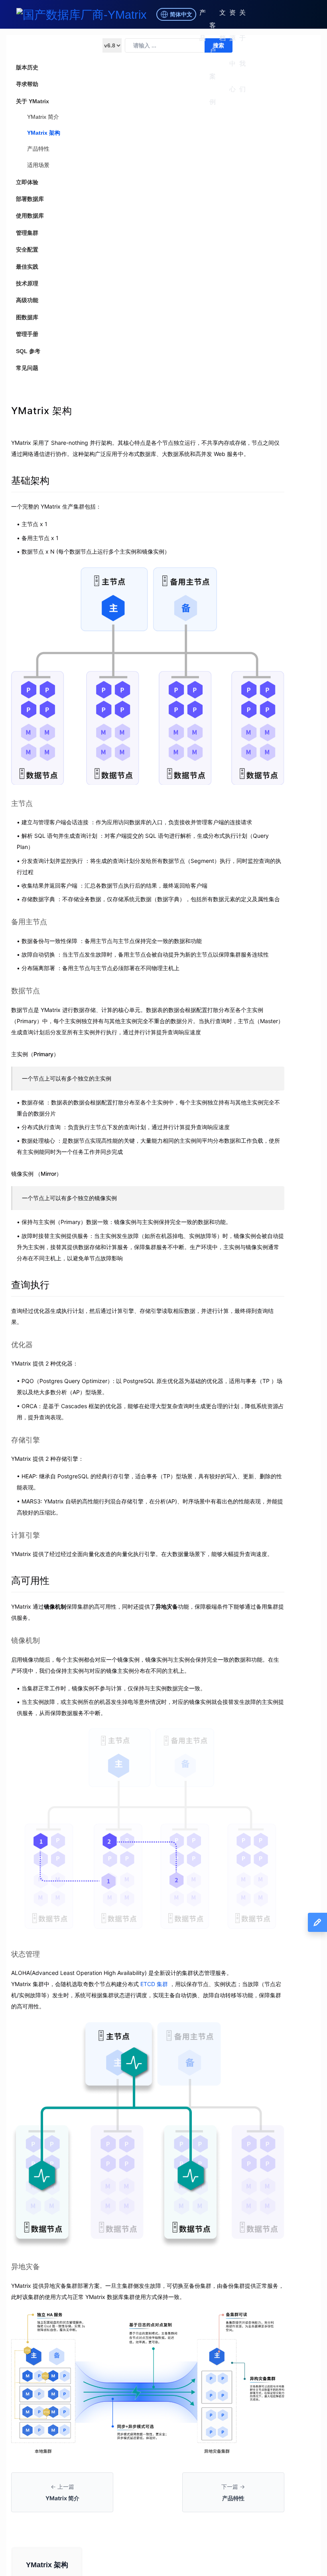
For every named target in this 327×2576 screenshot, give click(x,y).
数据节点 (26, 991)
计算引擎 (26, 1535)
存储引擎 (26, 1440)
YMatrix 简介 (43, 117)
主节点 (22, 803)
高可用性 (30, 1581)
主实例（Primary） (35, 1054)
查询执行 (30, 1285)
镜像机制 (26, 1640)
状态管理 (26, 1954)
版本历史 (27, 67)
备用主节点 (29, 922)
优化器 (22, 1345)
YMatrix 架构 (44, 133)
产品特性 (38, 149)
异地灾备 (26, 2267)
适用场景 (38, 165)
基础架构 (30, 480)
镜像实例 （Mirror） (36, 1174)
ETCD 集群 (154, 1984)
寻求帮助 (27, 84)
